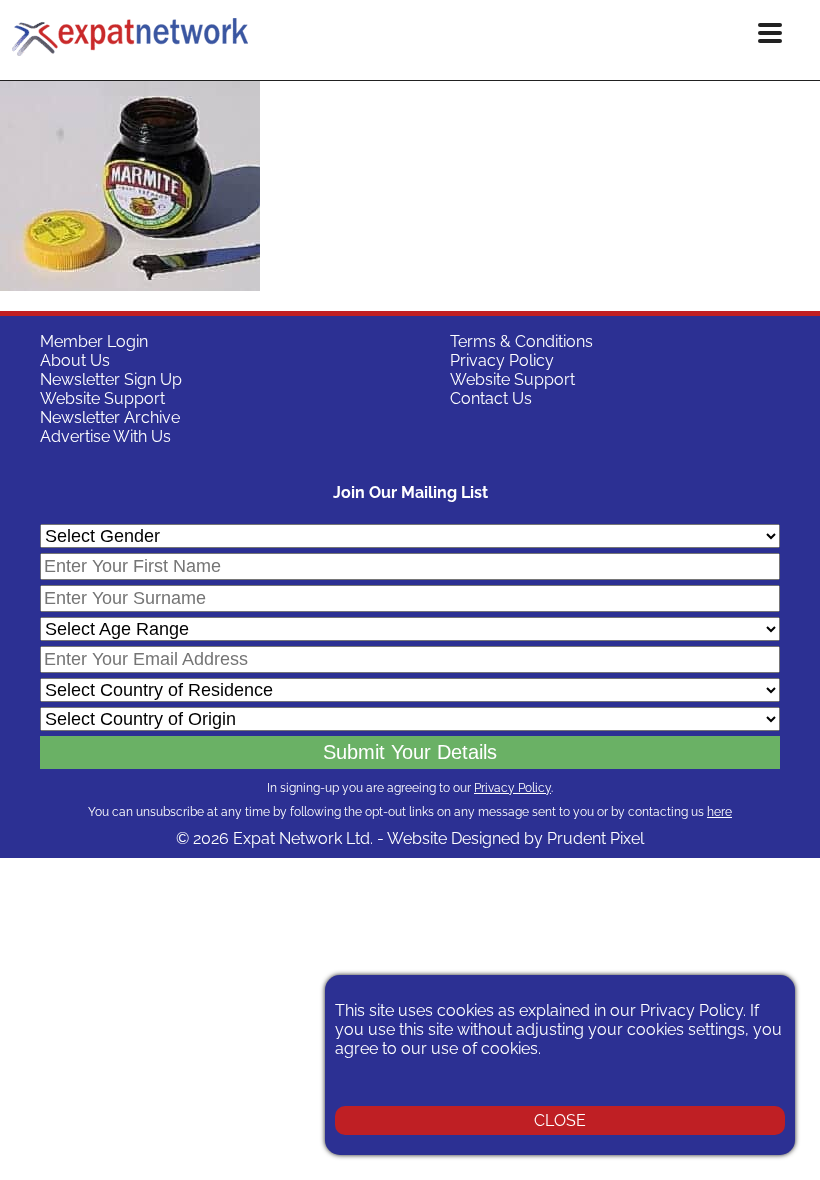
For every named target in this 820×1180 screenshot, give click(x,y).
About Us (75, 360)
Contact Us (491, 398)
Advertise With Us (105, 436)
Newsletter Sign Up (111, 379)
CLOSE (560, 1120)
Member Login (94, 341)
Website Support (102, 398)
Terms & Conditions (521, 341)
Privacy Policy (502, 360)
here (719, 812)
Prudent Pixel (595, 838)
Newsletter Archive (110, 417)
